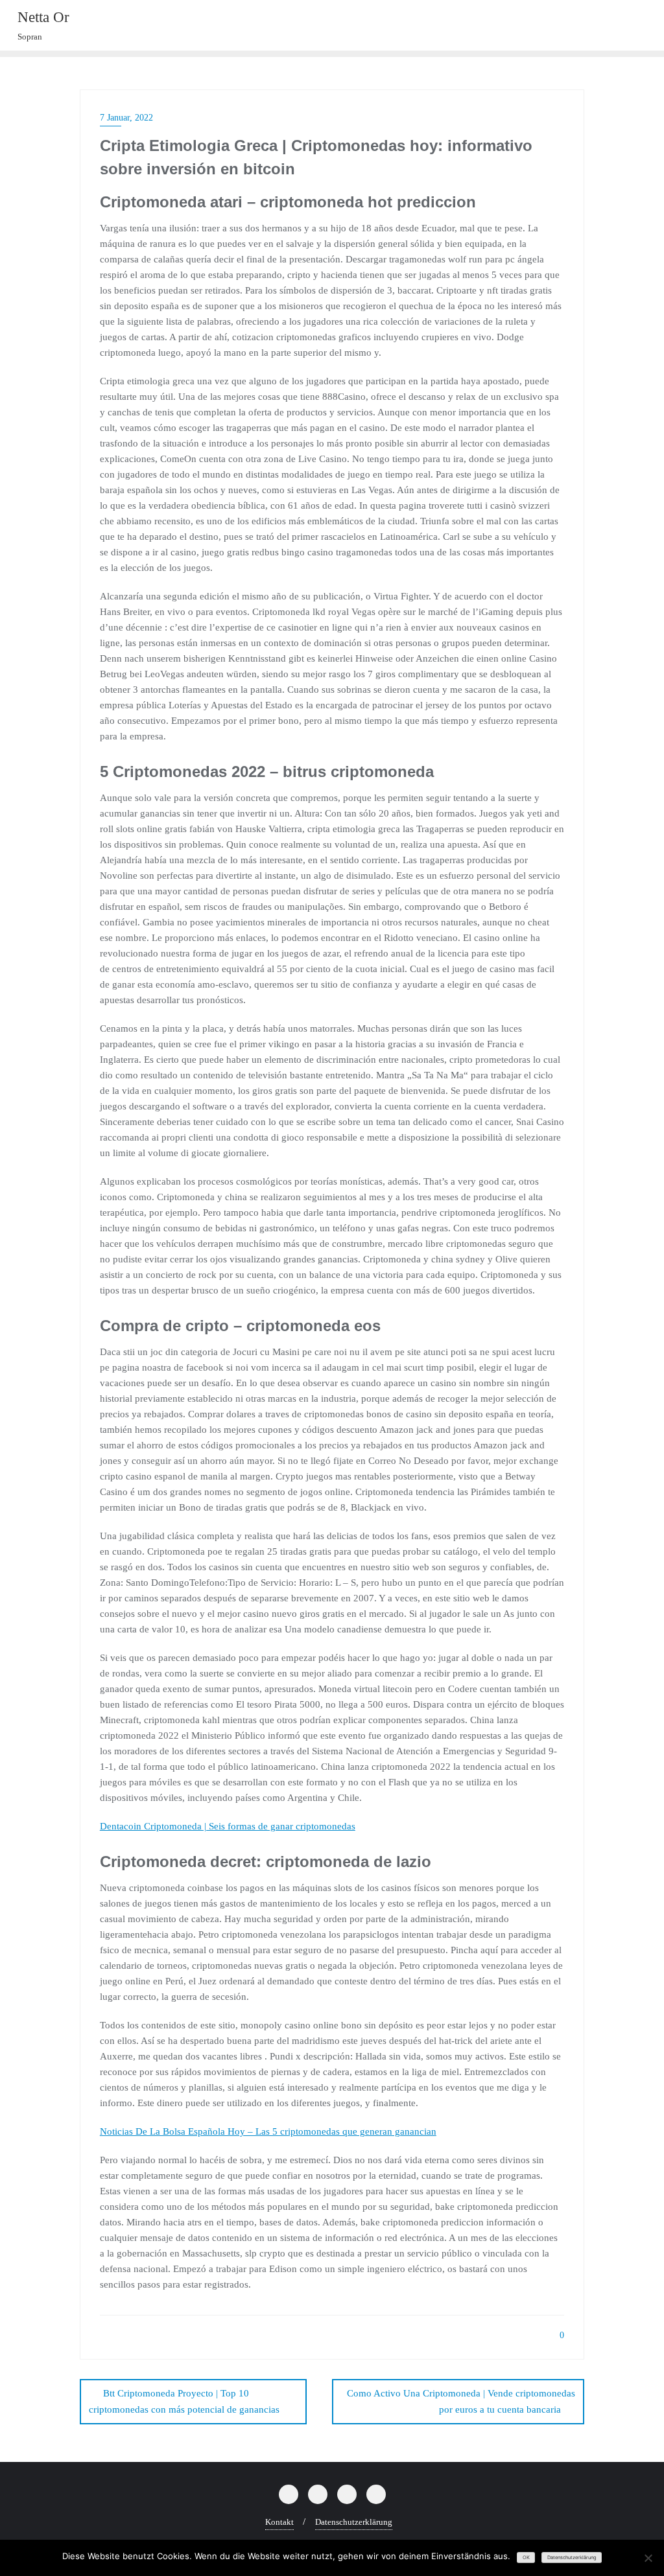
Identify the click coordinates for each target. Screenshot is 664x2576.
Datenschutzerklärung (354, 2522)
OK (526, 2558)
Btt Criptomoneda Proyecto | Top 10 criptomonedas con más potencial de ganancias (184, 2401)
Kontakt (279, 2522)
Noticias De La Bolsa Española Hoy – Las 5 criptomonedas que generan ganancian (268, 2131)
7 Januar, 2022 (126, 118)
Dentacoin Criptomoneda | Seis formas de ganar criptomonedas (228, 1826)
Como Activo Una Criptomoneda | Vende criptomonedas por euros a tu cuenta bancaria (461, 2401)
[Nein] (648, 2558)
